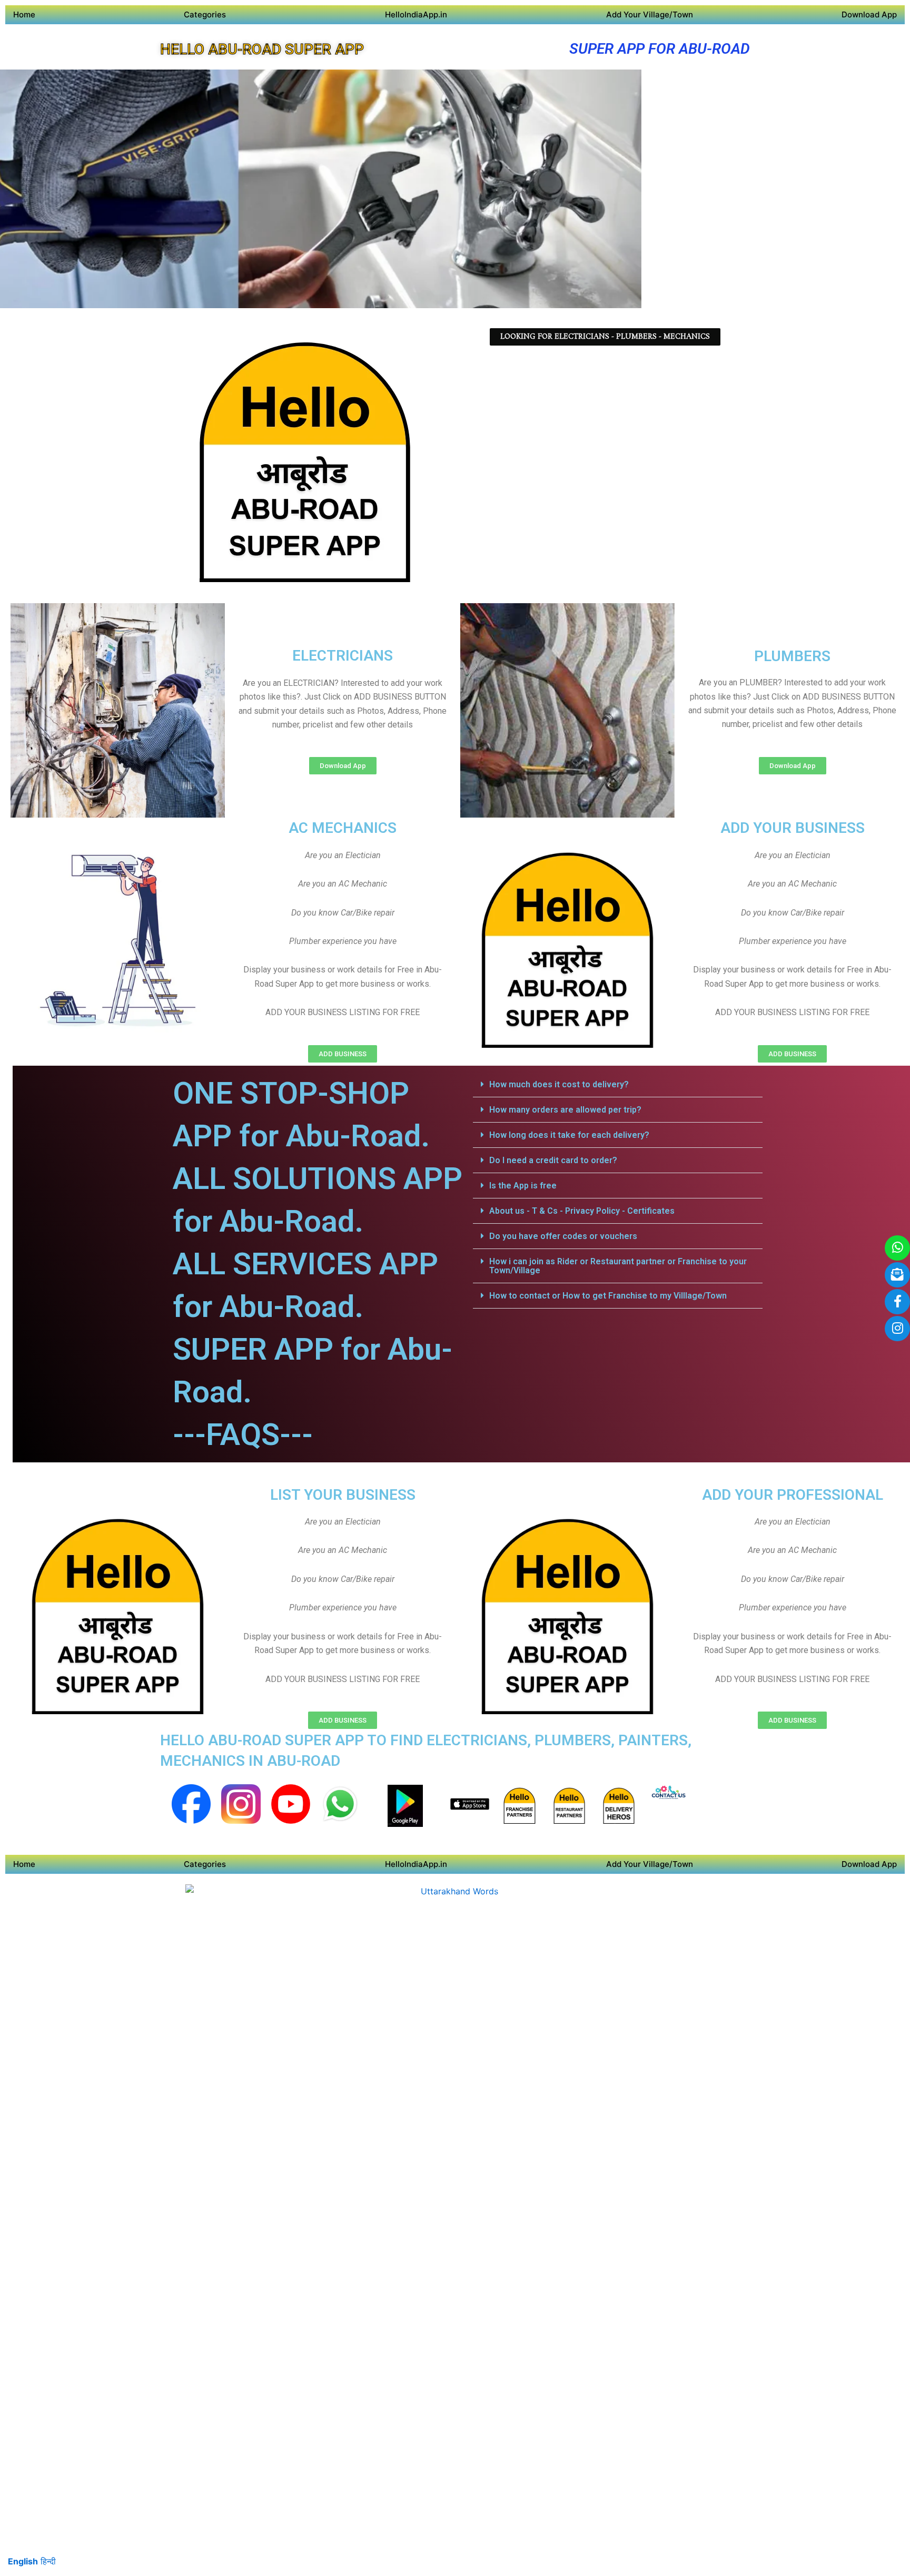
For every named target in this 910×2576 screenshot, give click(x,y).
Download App (869, 14)
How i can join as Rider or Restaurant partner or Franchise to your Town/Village (618, 1266)
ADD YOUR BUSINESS (793, 828)
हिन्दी (48, 2561)
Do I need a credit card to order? (553, 1160)
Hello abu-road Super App (262, 49)
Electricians (343, 656)
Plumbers (792, 656)
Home (24, 14)
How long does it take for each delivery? (569, 1135)
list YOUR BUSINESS (343, 1495)
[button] (618, 1085)
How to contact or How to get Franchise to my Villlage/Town (608, 1296)
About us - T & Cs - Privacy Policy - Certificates (582, 1211)
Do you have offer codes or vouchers (563, 1236)
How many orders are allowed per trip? (565, 1110)
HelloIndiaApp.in (416, 14)
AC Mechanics (343, 828)
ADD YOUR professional (793, 1495)
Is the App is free (523, 1186)
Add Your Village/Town (650, 14)
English (23, 2561)
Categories (205, 14)
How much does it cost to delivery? (559, 1084)
